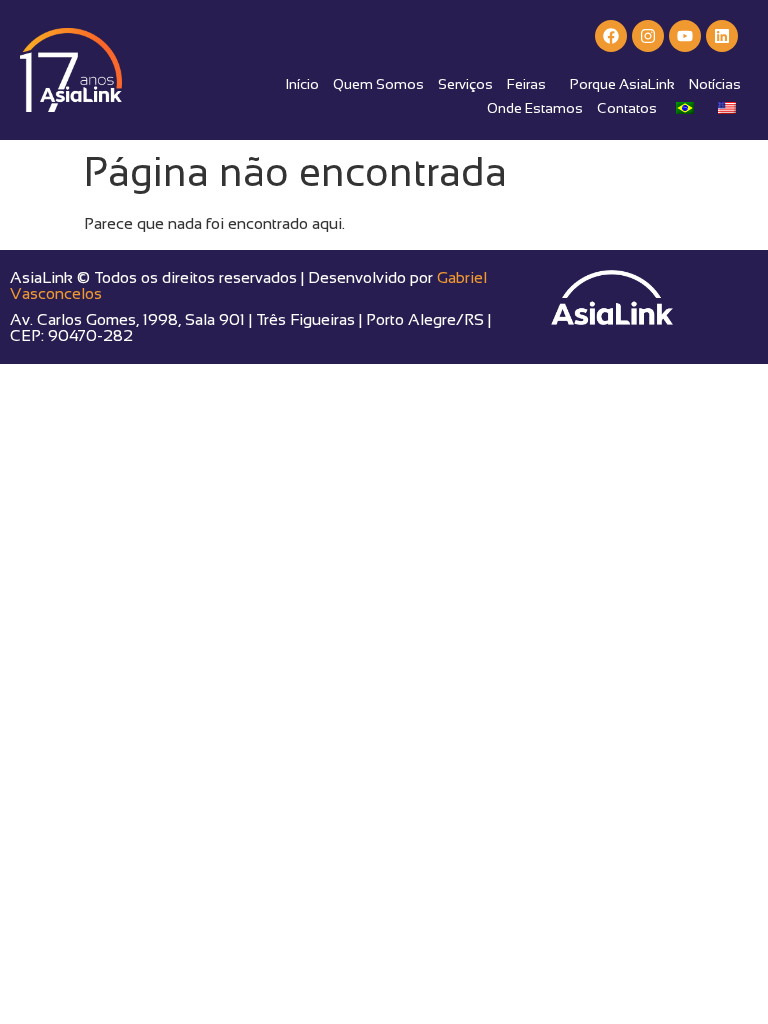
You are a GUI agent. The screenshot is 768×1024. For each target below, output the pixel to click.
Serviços (465, 84)
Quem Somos (378, 84)
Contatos (627, 108)
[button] (531, 84)
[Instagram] (648, 36)
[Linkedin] (722, 36)
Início (302, 84)
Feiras (526, 84)
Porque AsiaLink (622, 84)
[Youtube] (685, 36)
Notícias (715, 84)
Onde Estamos (535, 108)
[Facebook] (611, 36)
